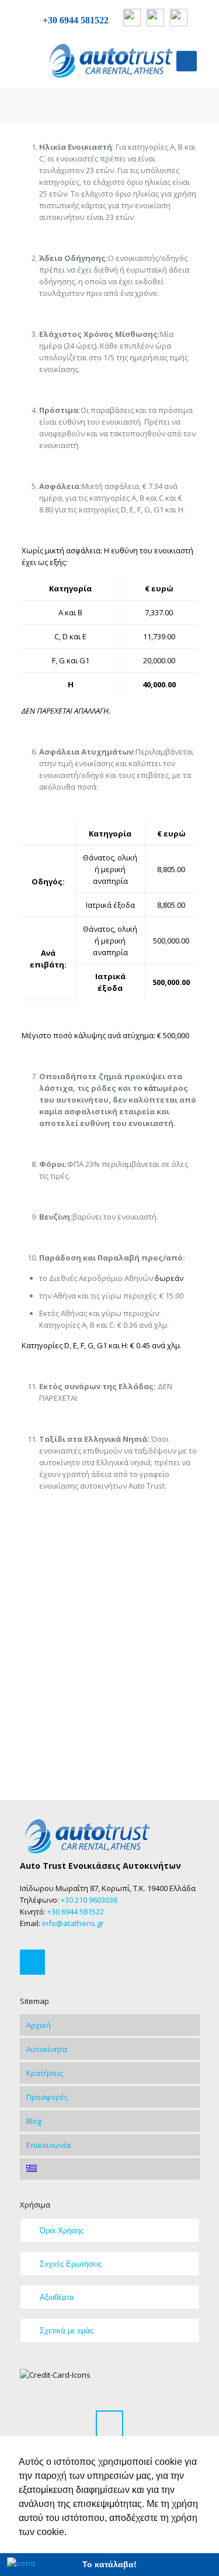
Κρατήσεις (45, 2073)
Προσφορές (47, 2097)
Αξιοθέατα (57, 2297)
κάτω (154, 1088)
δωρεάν (169, 1278)
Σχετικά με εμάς (67, 2331)
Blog (34, 2121)
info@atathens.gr (72, 1923)
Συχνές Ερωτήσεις (71, 2264)
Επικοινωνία (48, 2145)
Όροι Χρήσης (62, 2231)
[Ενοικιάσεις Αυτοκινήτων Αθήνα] (110, 61)
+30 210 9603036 (89, 1900)
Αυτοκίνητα (47, 2049)
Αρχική (39, 2025)
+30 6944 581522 (76, 20)
